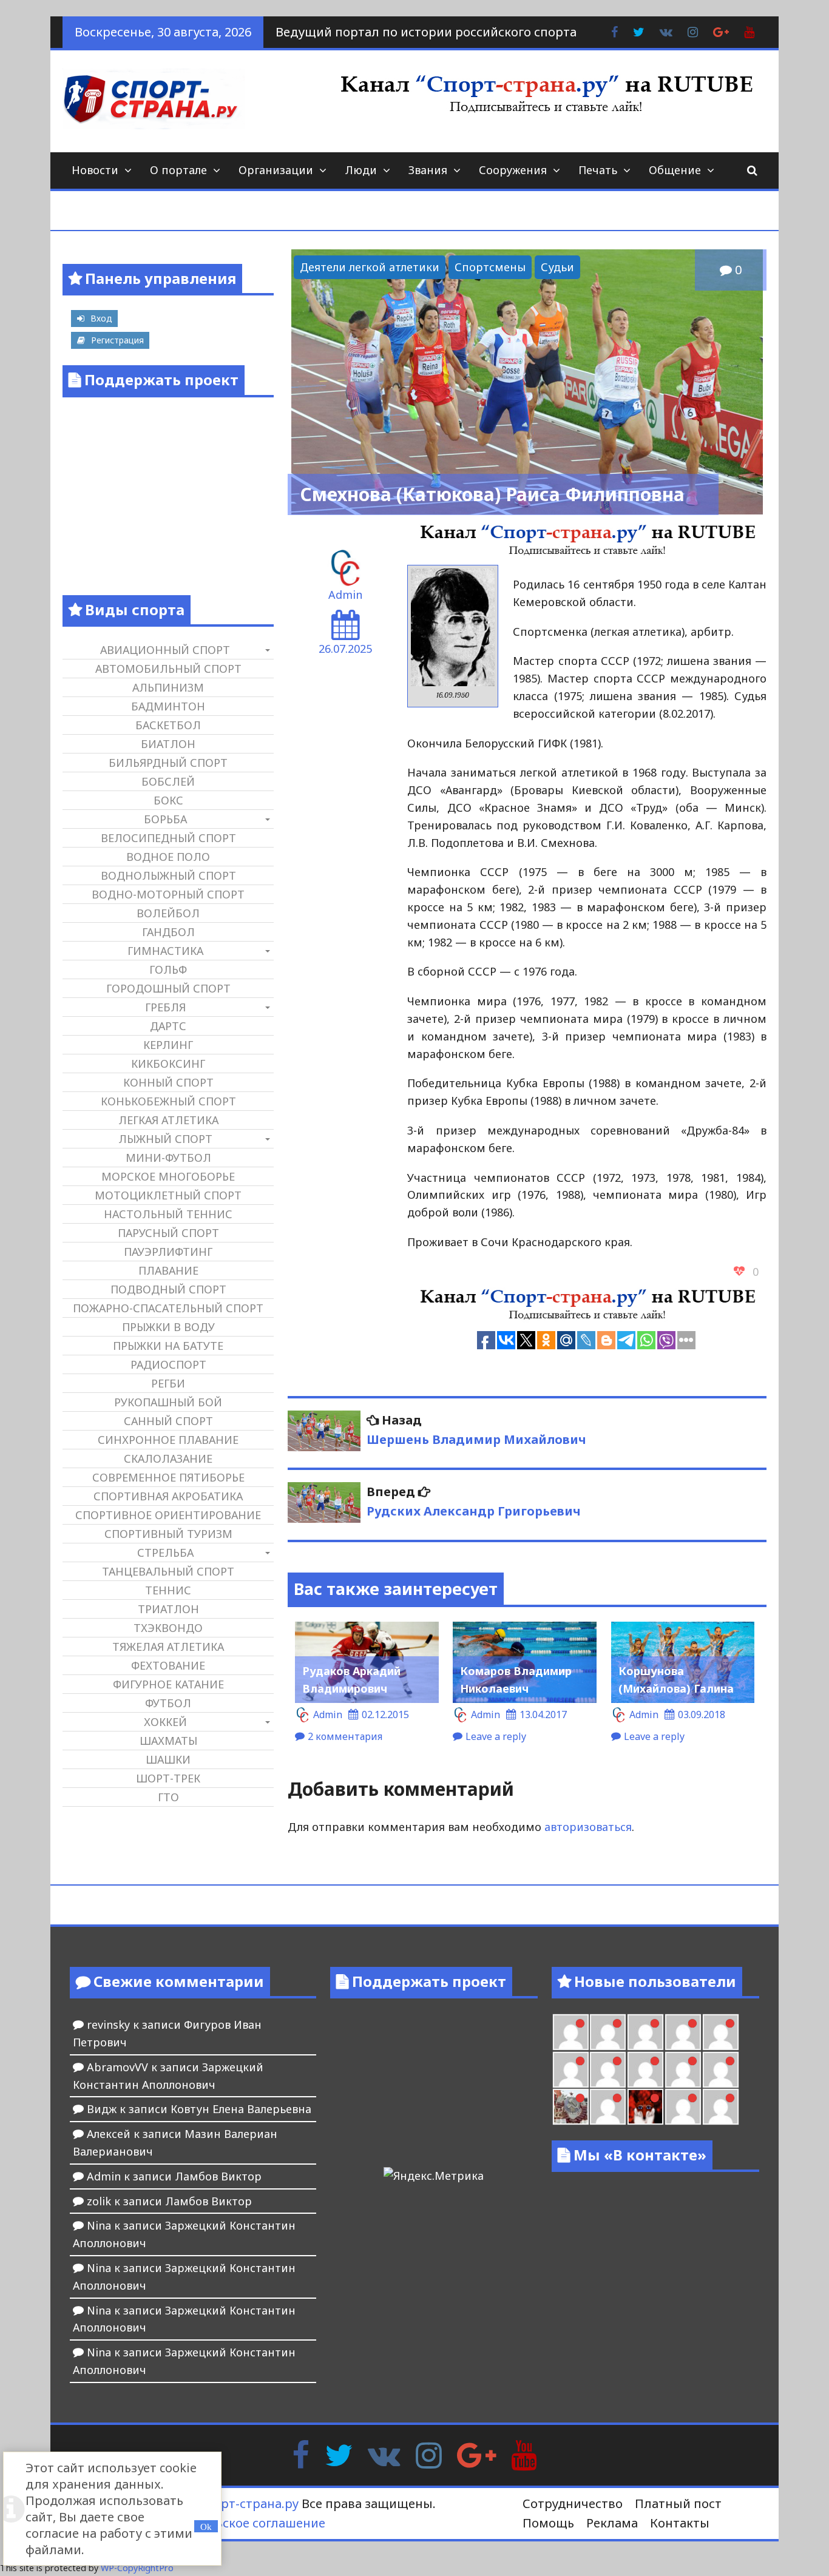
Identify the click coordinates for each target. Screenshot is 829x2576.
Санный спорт (168, 1421)
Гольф (168, 969)
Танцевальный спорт (168, 1571)
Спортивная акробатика (168, 1496)
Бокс (168, 800)
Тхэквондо (168, 1628)
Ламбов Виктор (218, 2176)
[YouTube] (524, 2454)
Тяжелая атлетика (168, 1647)
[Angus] (645, 2032)
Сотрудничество (573, 2504)
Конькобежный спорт (168, 1101)
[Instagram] (429, 2454)
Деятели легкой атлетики (370, 267)
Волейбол (168, 913)
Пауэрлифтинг (168, 1252)
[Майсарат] (645, 2107)
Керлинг (168, 1045)
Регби (168, 1383)
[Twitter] (339, 2454)
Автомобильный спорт (168, 669)
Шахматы (168, 1741)
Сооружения (513, 170)
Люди (361, 170)
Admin (345, 595)
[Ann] (608, 2070)
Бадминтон (168, 706)
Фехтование (168, 1665)
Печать (598, 170)
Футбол (168, 1703)
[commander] (721, 2070)
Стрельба (165, 1553)
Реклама (612, 2523)
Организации (276, 170)
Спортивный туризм (168, 1534)
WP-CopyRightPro (137, 2568)
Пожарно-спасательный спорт (168, 1308)
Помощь (548, 2523)
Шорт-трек (168, 1778)
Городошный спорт (168, 988)
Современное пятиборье (168, 1477)
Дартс (168, 1026)
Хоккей (165, 1722)
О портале (178, 170)
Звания (428, 170)
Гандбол (168, 932)
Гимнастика (165, 951)
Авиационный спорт (165, 650)
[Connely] (645, 2070)
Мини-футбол (168, 1158)
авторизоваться (588, 1827)
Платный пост (678, 2504)
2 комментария (345, 1736)
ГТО (168, 1797)
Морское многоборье (168, 1176)
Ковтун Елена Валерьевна (241, 2109)
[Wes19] (571, 2107)
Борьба (165, 819)
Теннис (168, 1590)
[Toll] (721, 2032)
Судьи (557, 267)
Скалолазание (168, 1458)
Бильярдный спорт (168, 763)
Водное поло (168, 857)
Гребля (165, 1007)
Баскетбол (168, 725)
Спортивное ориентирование (168, 1515)
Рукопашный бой (168, 1402)
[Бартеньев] (683, 2107)
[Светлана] (683, 2070)
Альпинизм (168, 687)
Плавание (168, 1270)
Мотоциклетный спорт (168, 1195)
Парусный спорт (168, 1233)
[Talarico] (683, 2032)
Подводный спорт (168, 1289)
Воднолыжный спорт (168, 875)
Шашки (168, 1759)
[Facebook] (301, 2454)
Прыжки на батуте (168, 1346)
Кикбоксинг (168, 1064)
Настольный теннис (168, 1214)
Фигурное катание (168, 1684)
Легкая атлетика (168, 1120)
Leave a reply (496, 1736)
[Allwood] (571, 2032)
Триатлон (168, 1609)
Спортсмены (490, 267)
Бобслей (168, 781)
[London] (608, 2032)
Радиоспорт (168, 1364)
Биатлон (168, 744)
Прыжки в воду (168, 1327)
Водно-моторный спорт (168, 894)
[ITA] (608, 2107)
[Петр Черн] (571, 2070)
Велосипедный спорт (168, 838)
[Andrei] (721, 2107)
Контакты (680, 2523)
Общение (675, 170)
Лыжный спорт (165, 1139)
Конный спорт (168, 1082)
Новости (95, 170)
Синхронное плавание (168, 1440)
